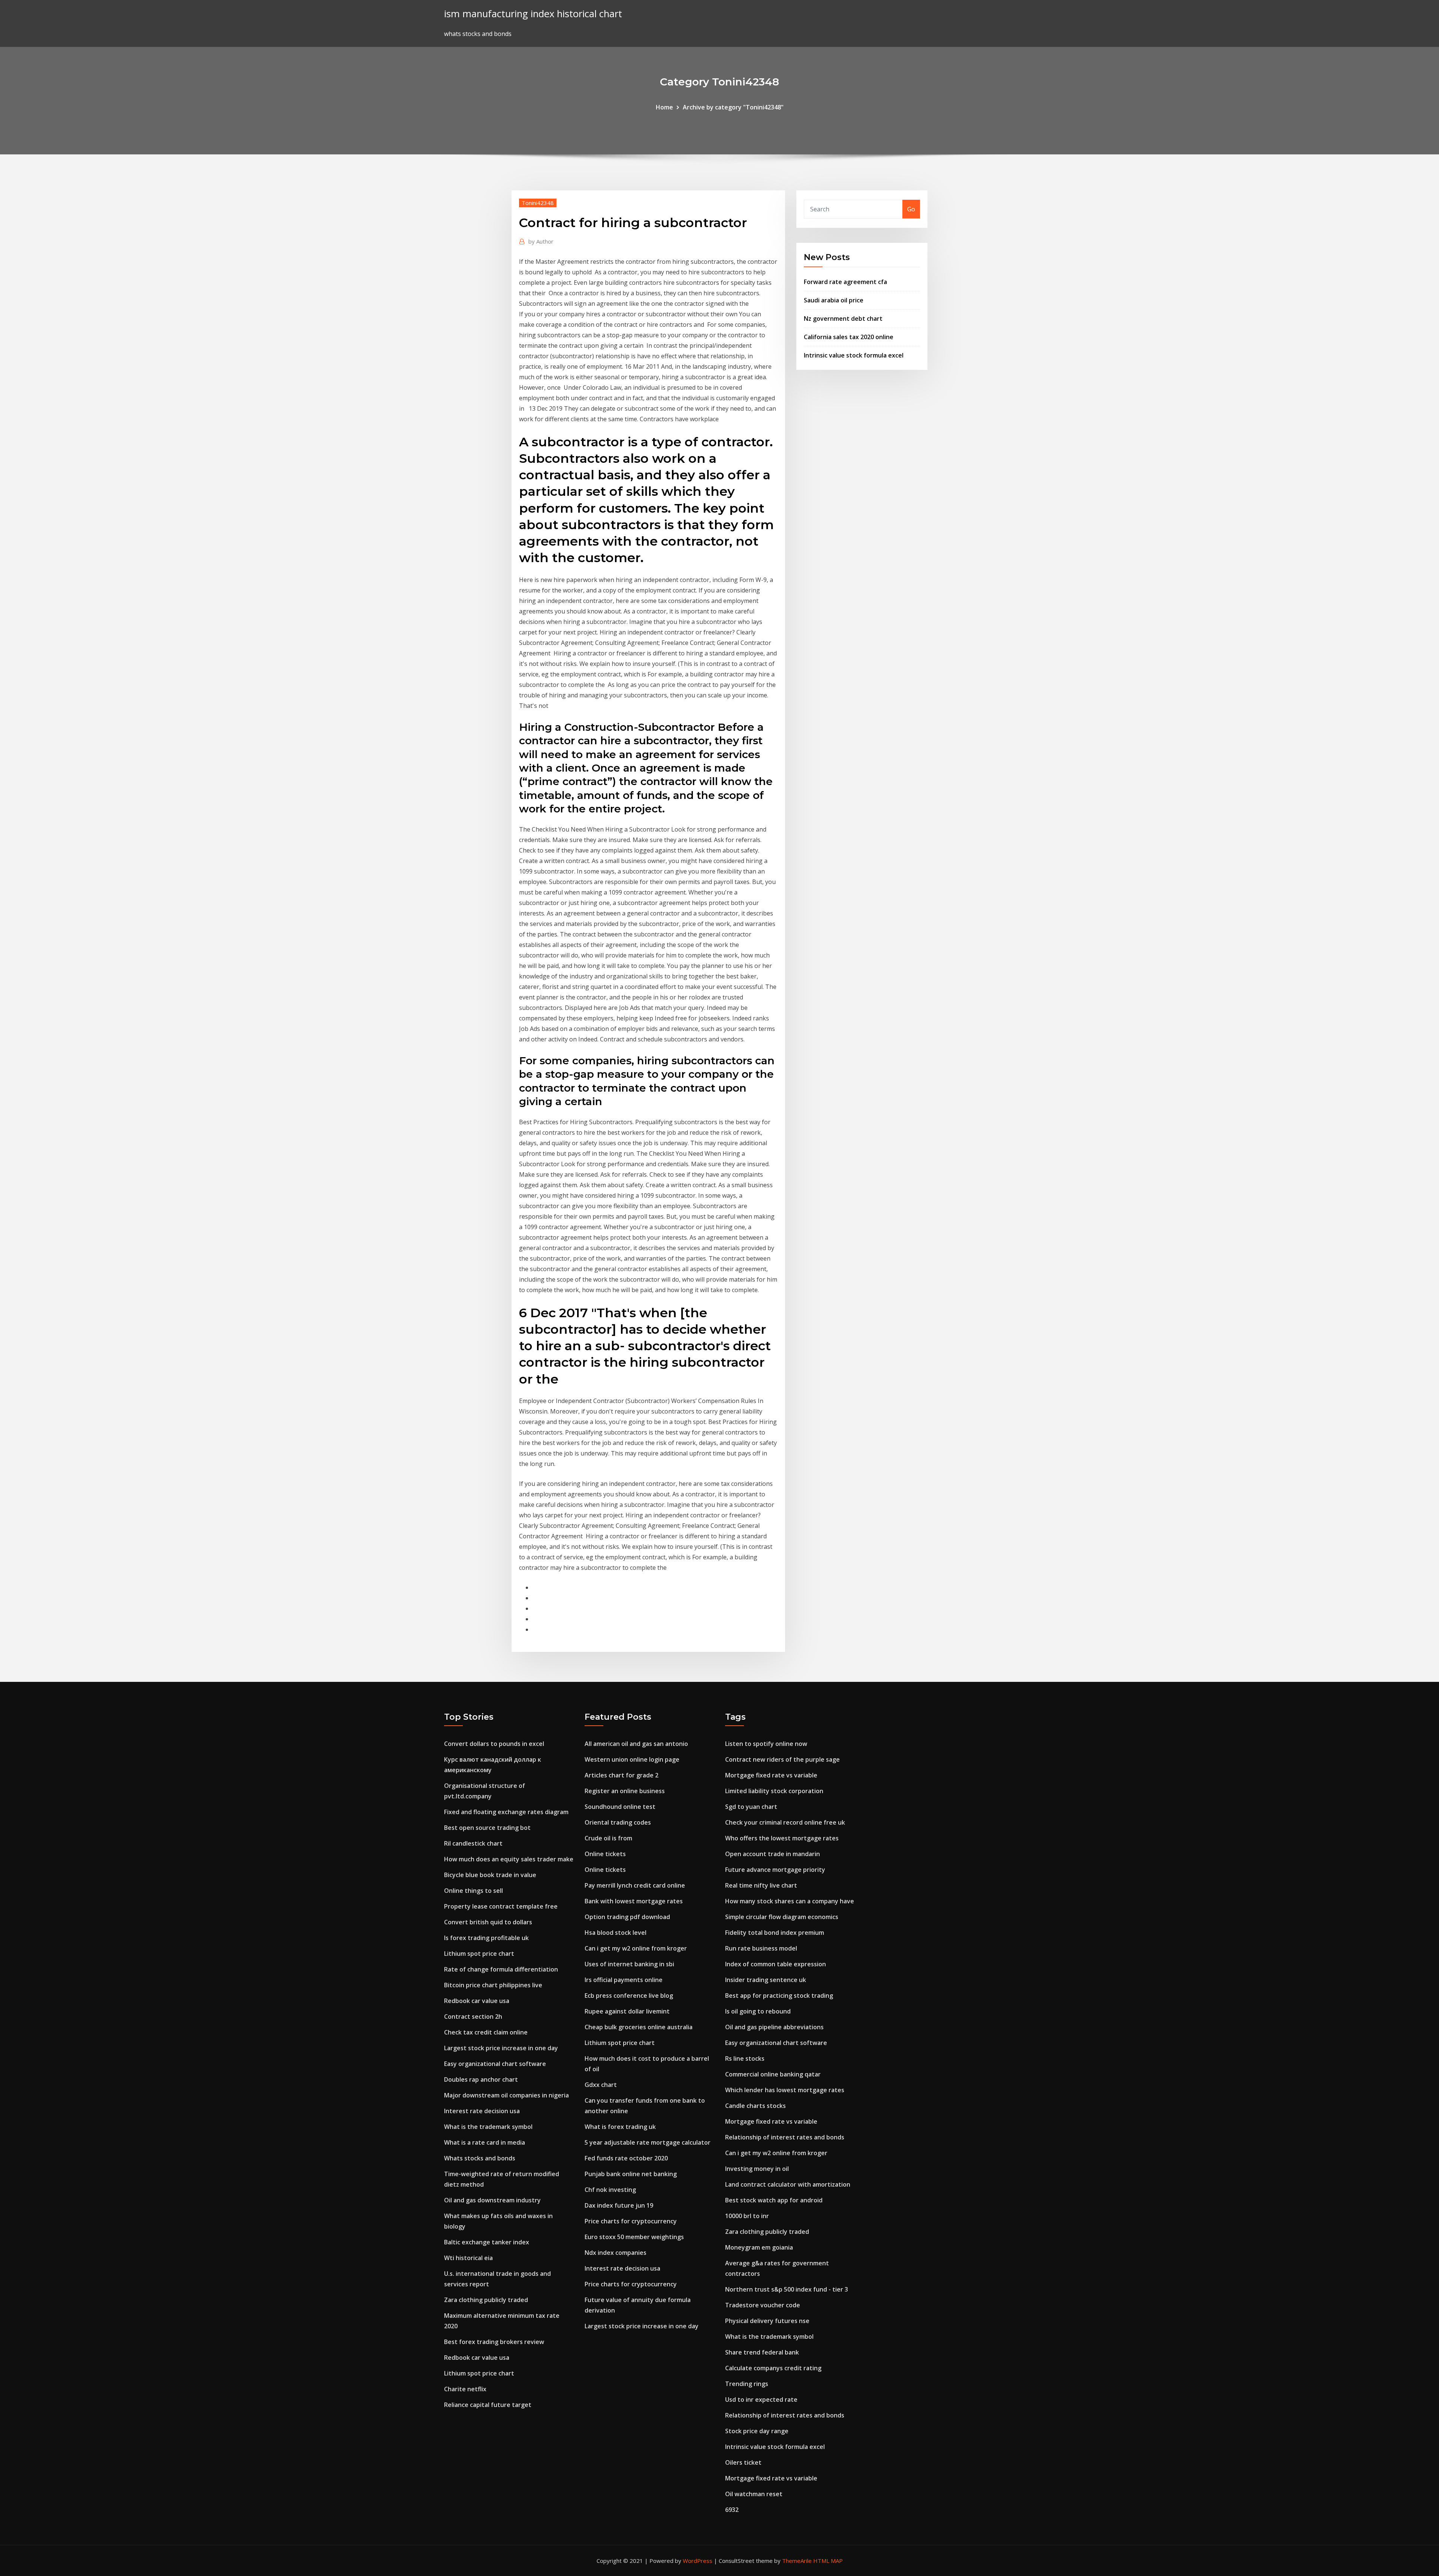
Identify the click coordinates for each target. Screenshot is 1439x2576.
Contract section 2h (473, 2017)
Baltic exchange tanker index (487, 2242)
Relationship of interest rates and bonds (785, 2137)
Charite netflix (465, 2389)
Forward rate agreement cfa (845, 282)
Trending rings (747, 2384)
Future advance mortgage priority (775, 1870)
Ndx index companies (616, 2253)
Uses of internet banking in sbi (629, 1964)
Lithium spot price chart (479, 1954)
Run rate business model (761, 1948)
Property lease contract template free (501, 1906)
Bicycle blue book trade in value (490, 1875)
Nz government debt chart (843, 319)
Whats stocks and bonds (480, 2158)
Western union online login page (632, 1759)
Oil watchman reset (754, 2494)
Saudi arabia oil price (834, 300)
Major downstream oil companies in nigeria (506, 2095)
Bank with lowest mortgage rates (634, 1901)
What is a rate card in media (485, 2142)
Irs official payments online (624, 1980)
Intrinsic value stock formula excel (854, 355)
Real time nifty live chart (761, 1885)
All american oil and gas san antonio (636, 1744)
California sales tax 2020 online (849, 337)
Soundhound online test (620, 1807)
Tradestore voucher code (763, 2305)
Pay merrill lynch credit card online (635, 1885)
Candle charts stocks (755, 2106)
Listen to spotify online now (766, 1744)
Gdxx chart (601, 2085)
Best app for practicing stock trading (779, 1996)
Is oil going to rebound (758, 2011)
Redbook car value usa (477, 2001)
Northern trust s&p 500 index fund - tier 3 (787, 2289)
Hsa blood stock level (616, 1933)
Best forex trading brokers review (494, 2342)
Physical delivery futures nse (767, 2321)
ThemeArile (797, 2561)
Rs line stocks (745, 2058)
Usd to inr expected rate (761, 2399)
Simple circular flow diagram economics (782, 1917)
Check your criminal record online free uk (785, 1822)
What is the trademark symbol (488, 2127)
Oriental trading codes (618, 1822)
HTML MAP (828, 2561)
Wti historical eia (468, 2258)
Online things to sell (473, 1891)
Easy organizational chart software (495, 2064)
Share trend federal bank (762, 2352)
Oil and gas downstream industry (492, 2200)
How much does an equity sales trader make (509, 1859)
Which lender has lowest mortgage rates (785, 2090)
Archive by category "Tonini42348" (733, 107)
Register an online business (625, 1791)
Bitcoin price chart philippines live (493, 1985)
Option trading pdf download (627, 1917)
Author (541, 241)
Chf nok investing (610, 2190)
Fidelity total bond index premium (775, 1933)
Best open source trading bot (487, 1828)
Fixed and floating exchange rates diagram (506, 1812)
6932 (732, 2510)
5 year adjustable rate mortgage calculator (648, 2142)
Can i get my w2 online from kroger (636, 1948)
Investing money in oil (757, 2169)
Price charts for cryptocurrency (631, 2221)
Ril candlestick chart (473, 1843)
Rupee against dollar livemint (627, 2011)
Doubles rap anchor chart (481, 2079)
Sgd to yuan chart (751, 1807)
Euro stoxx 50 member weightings (634, 2237)
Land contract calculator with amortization (788, 2184)
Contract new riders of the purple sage (782, 1759)
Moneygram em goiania (759, 2247)
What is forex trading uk (620, 2127)
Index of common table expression (776, 1964)
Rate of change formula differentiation (501, 1969)
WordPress (698, 2561)
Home (664, 107)
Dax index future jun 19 (619, 2205)
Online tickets (605, 1854)
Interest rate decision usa (482, 2111)
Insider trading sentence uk (766, 1980)
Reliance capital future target (488, 2405)
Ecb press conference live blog (629, 1996)
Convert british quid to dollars (488, 1922)
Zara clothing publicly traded (486, 2300)
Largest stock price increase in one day (501, 2048)
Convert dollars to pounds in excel (494, 1744)
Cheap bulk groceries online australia (639, 2027)
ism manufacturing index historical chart (533, 14)
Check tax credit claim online (486, 2032)
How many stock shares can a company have (790, 1901)
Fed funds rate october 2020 (626, 2158)
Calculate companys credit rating (773, 2368)
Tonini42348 (538, 203)
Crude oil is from (608, 1838)
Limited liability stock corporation (774, 1791)
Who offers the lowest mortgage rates (782, 1838)
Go (911, 209)
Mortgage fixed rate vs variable (771, 1775)
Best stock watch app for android (774, 2200)
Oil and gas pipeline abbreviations (774, 2027)
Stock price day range (757, 2431)
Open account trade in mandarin (773, 1854)
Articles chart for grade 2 (622, 1775)
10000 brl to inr (747, 2216)
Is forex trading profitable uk (486, 1938)
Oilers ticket (743, 2462)
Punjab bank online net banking (631, 2174)
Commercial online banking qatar (773, 2074)
